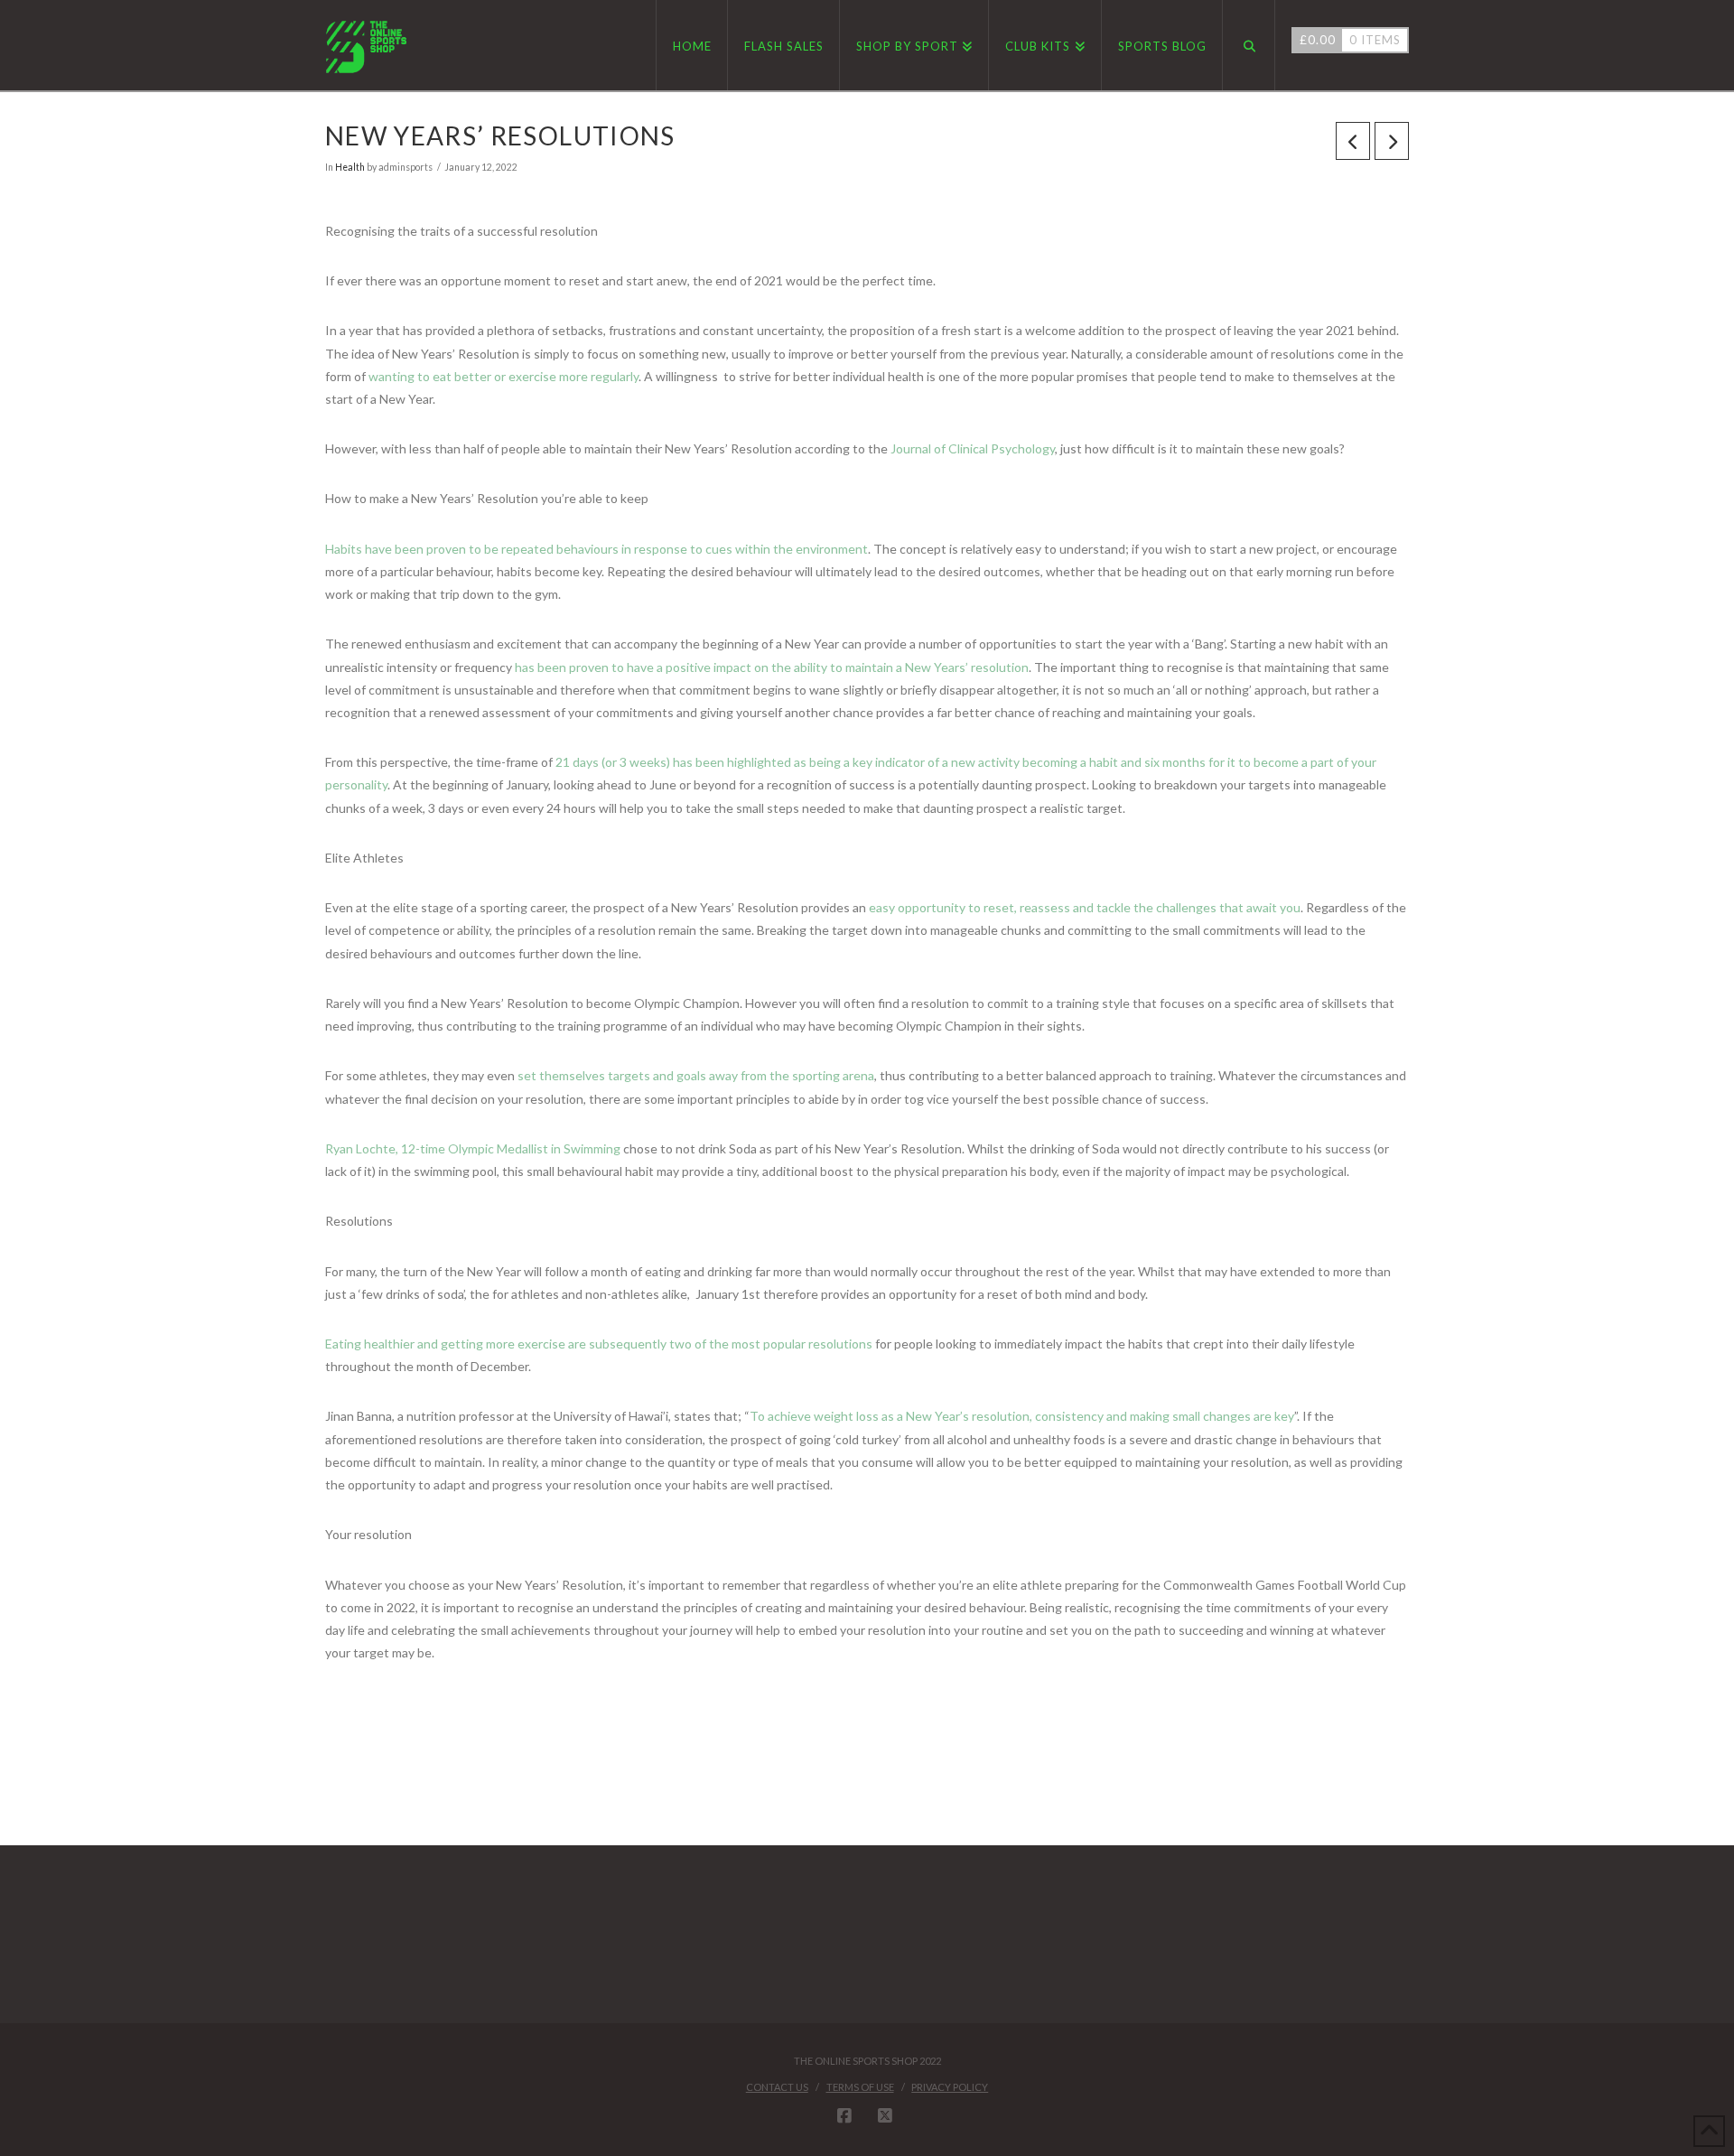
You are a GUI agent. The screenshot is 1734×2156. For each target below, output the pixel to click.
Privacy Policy (950, 2087)
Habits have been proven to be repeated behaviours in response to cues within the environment (597, 549)
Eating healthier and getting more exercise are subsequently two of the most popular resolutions (599, 1344)
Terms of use (860, 2087)
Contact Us (777, 2087)
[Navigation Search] (1249, 45)
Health (350, 167)
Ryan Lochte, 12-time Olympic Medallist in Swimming (473, 1148)
